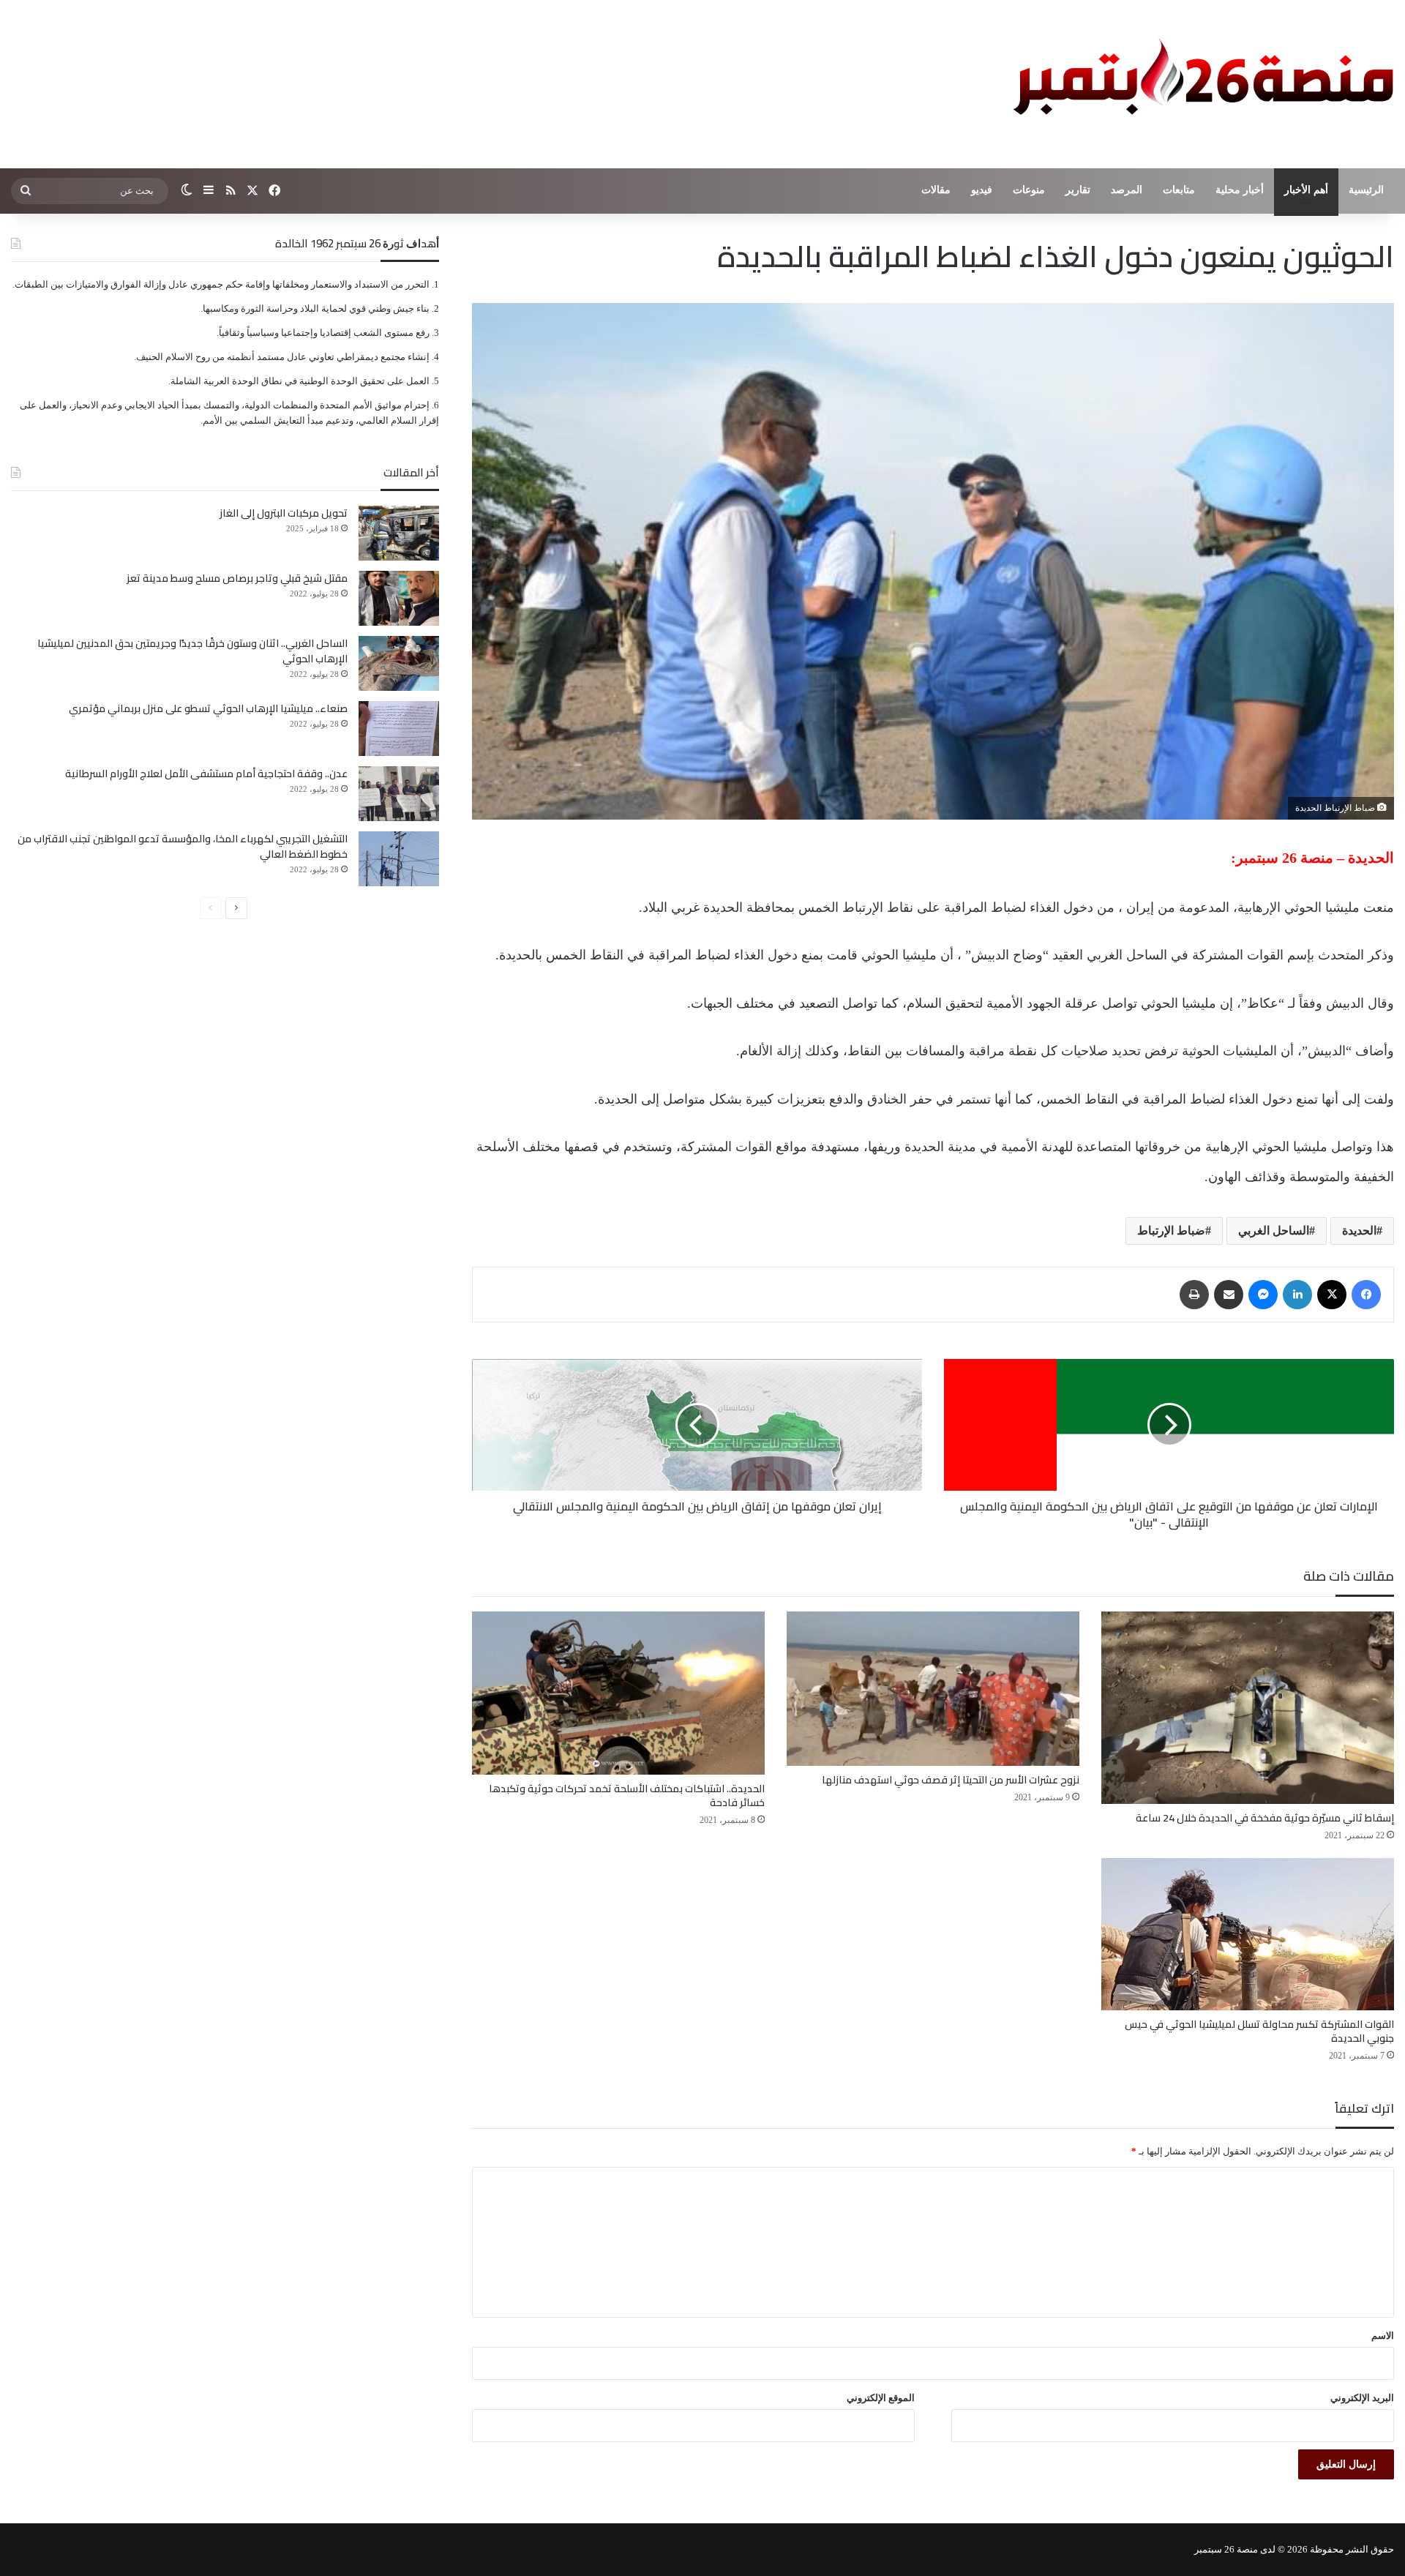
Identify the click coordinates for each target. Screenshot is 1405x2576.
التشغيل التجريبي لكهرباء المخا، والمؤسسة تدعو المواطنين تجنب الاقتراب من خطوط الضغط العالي (183, 846)
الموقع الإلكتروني (881, 2398)
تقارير (1078, 190)
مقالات (936, 190)
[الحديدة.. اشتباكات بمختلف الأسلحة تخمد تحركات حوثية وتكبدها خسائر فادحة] (618, 1693)
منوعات (1029, 190)
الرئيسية (1366, 190)
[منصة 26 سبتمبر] (1200, 84)
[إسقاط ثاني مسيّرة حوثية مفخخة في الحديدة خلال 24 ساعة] (1248, 1708)
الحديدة (1359, 1231)
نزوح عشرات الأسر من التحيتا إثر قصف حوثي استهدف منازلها (951, 1780)
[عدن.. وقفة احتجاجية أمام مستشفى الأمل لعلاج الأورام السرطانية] (399, 794)
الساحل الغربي (1274, 1231)
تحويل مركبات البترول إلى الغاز (284, 513)
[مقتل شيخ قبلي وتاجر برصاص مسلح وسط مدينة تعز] (399, 598)
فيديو (982, 190)
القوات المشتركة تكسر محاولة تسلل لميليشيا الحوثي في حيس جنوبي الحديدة (1259, 2031)
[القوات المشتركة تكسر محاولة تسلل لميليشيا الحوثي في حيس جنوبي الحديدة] (1248, 1934)
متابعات (1179, 190)
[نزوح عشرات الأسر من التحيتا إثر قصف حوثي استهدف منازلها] (933, 1689)
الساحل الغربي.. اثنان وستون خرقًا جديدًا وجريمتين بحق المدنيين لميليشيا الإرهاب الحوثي (192, 651)
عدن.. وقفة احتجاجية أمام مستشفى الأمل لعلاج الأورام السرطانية (206, 774)
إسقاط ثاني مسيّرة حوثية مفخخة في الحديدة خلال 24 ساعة (1265, 1818)
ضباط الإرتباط (1171, 1231)
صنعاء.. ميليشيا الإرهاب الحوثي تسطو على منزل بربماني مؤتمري (208, 708)
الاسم (1383, 2336)
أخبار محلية (1240, 190)
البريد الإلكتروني (1362, 2398)
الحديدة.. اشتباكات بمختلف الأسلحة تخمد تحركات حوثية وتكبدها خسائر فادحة (627, 1796)
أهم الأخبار (1306, 190)
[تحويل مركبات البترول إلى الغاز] (399, 533)
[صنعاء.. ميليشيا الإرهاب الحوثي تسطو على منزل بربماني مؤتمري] (399, 729)
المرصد (1127, 190)
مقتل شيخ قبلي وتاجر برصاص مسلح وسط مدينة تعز (237, 578)
